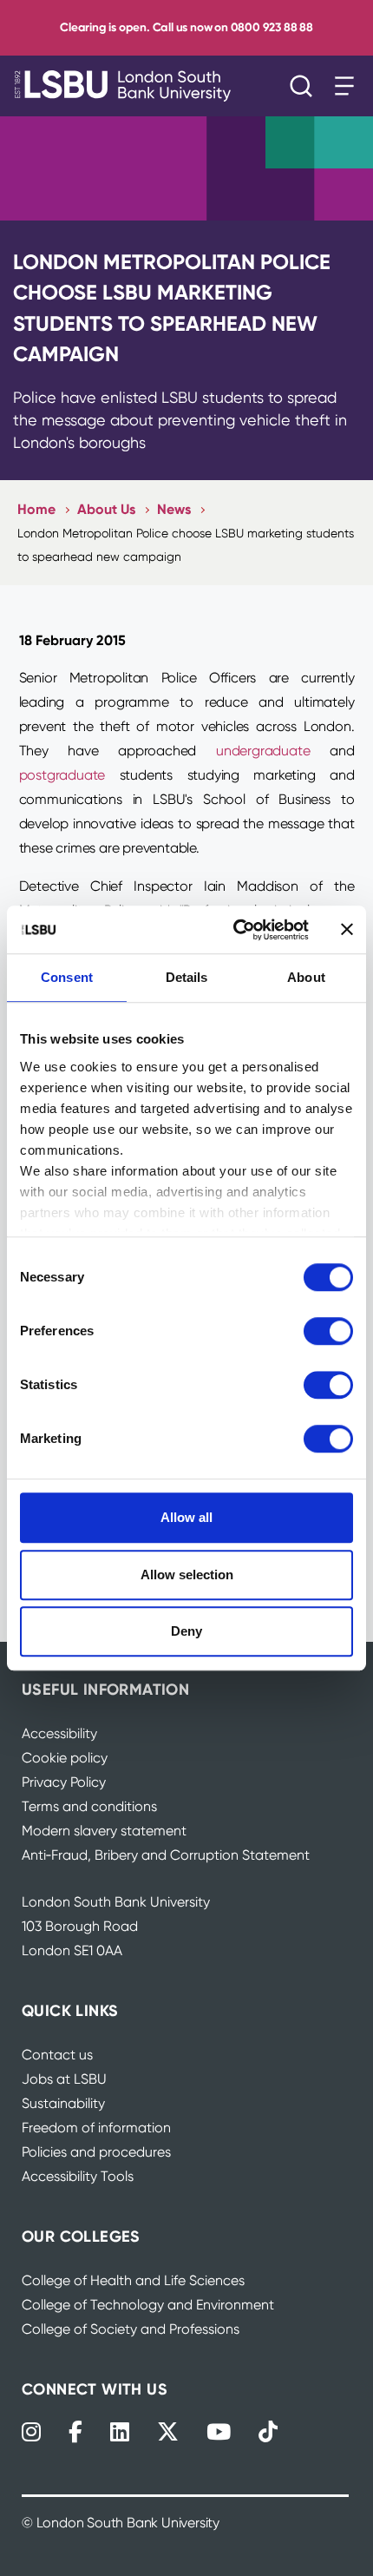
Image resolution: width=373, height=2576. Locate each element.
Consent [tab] (67, 977)
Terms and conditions (89, 1806)
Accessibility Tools (78, 2176)
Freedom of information (96, 2128)
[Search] (305, 86)
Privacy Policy (64, 1782)
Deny (186, 1631)
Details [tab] (187, 977)
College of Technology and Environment (148, 2305)
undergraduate (263, 751)
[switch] (328, 1331)
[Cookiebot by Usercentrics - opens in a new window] (235, 930)
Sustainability (63, 2103)
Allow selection (187, 1575)
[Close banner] (347, 930)
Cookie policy (65, 1758)
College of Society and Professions (131, 2329)
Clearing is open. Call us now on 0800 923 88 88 (186, 27)
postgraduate (62, 775)
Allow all (186, 1517)
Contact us (57, 2055)
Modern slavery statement (104, 1831)
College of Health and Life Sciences (133, 2280)
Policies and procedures (96, 2152)
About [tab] (306, 977)
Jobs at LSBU (64, 2079)
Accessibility (59, 1733)
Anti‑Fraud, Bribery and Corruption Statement (166, 1855)
